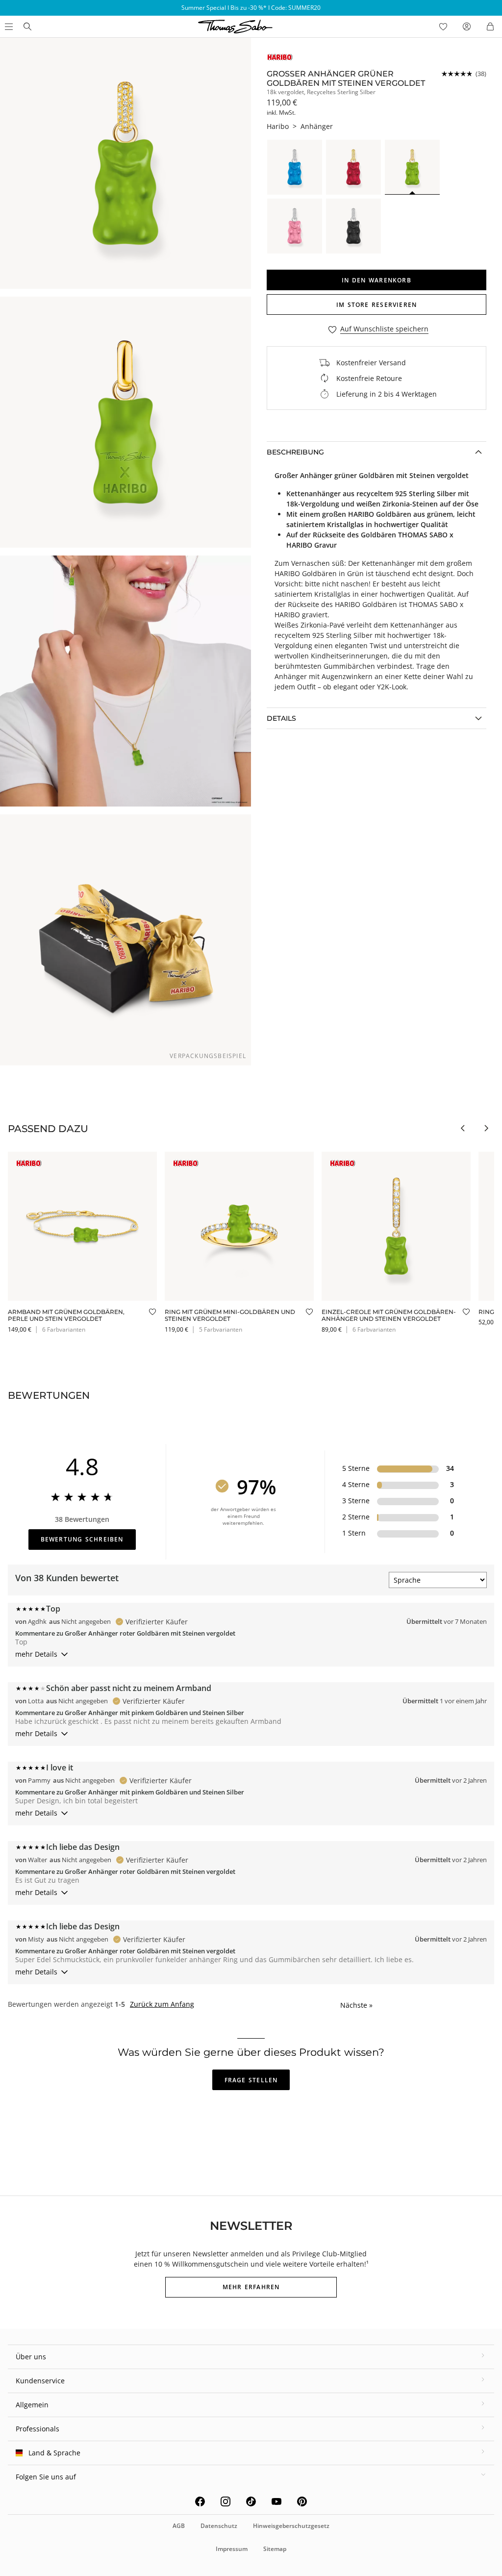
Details (281, 718)
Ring (486, 1312)
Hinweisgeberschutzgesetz (291, 2526)
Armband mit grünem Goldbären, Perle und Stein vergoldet (66, 1315)
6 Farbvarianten (64, 1329)
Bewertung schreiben (82, 1539)
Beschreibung (295, 452)
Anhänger (317, 126)
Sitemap (275, 2549)
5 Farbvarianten (221, 1329)
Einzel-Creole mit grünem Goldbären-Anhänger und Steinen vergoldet (389, 1315)
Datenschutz (219, 2526)
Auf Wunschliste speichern (384, 329)
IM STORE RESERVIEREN (376, 305)
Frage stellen (251, 2080)
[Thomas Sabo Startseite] (27, 26)
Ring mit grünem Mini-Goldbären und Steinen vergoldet (230, 1315)
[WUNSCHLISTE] (443, 26)
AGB (179, 2526)
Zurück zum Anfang (162, 2004)
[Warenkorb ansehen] (490, 26)
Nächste (356, 2005)
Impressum (232, 2549)
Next (486, 1128)
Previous (463, 1128)
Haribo (278, 126)
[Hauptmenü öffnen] (8, 26)
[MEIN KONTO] (467, 26)
